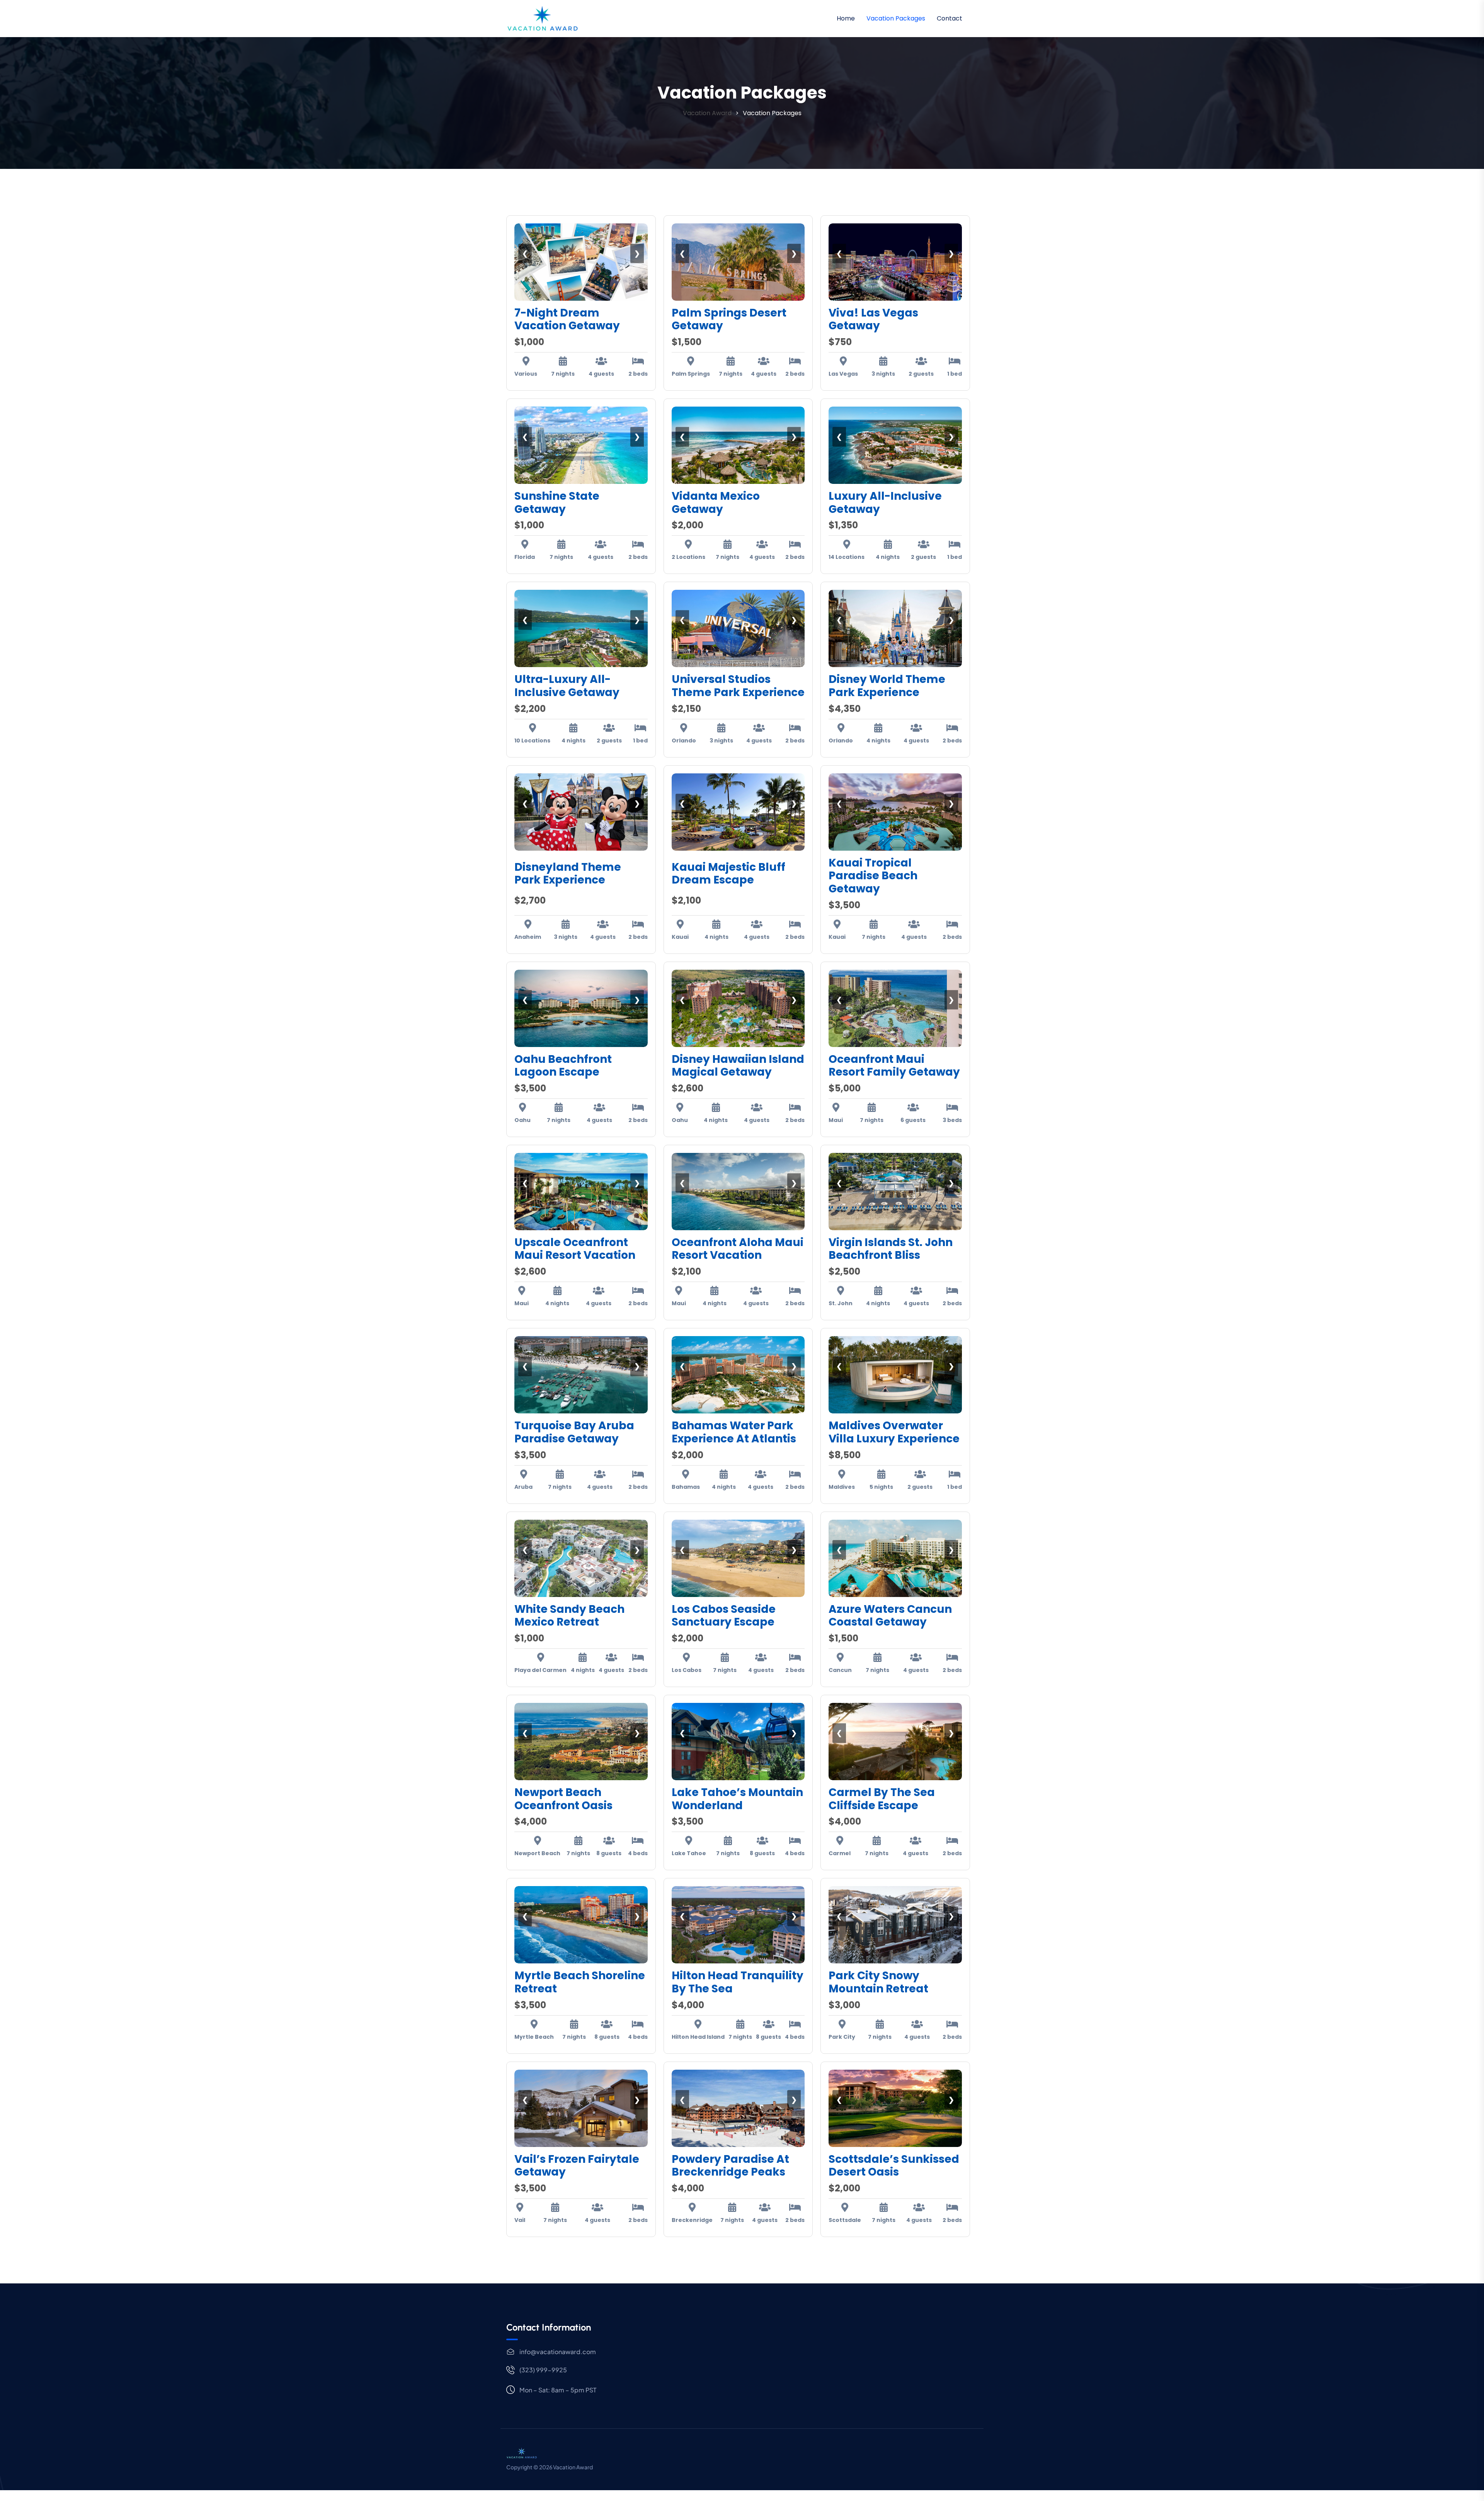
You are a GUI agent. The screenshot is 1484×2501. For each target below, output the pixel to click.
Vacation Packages (896, 18)
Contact (950, 18)
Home (846, 18)
